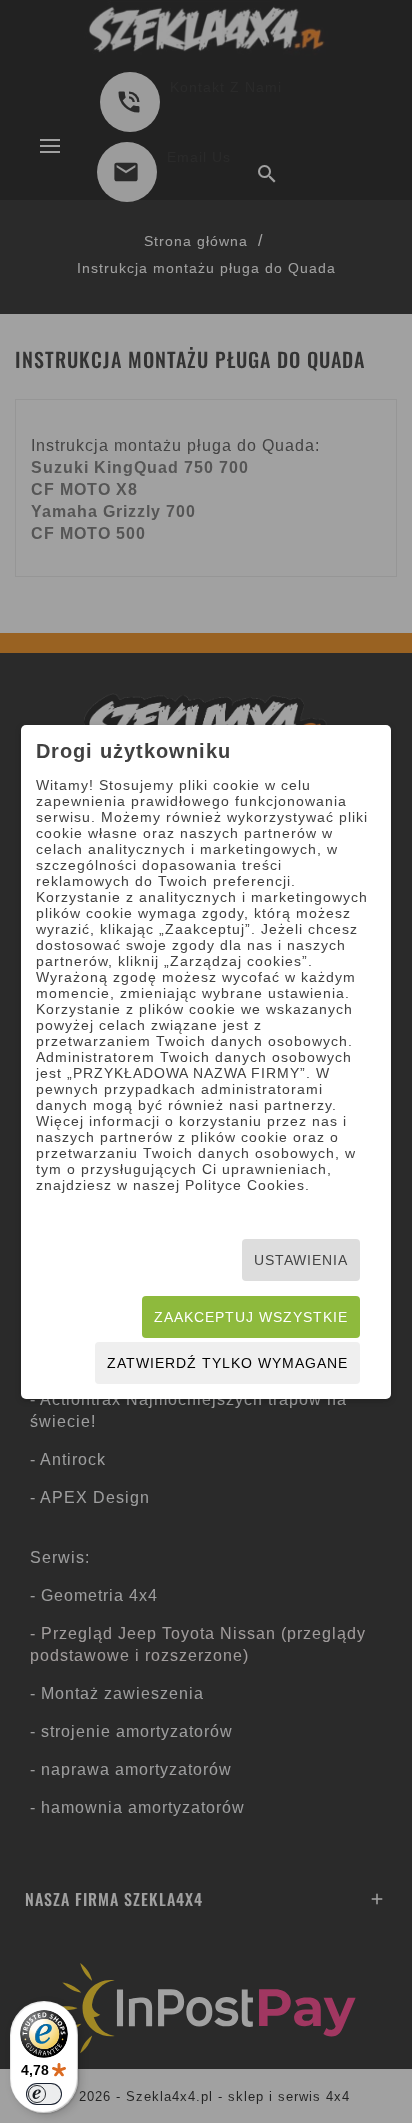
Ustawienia (301, 1260)
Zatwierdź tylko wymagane (227, 1363)
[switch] (44, 2094)
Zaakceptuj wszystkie (251, 1317)
